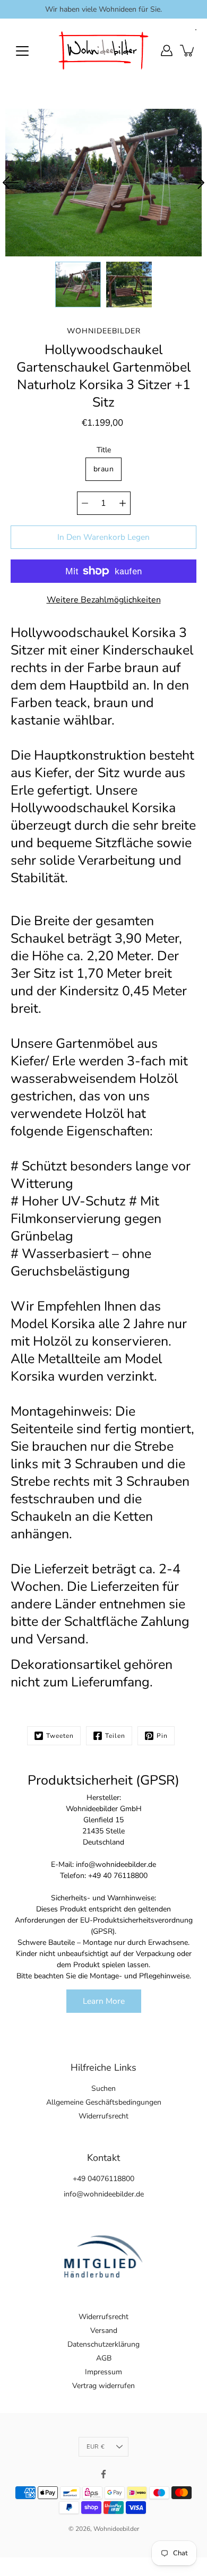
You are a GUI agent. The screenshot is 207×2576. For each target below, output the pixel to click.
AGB (104, 2358)
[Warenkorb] (188, 50)
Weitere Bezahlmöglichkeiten (104, 600)
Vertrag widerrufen (103, 2386)
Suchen (103, 2088)
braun (103, 469)
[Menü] (22, 51)
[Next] (196, 183)
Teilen (115, 1736)
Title (104, 450)
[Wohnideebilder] (103, 50)
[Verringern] (85, 503)
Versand (104, 2331)
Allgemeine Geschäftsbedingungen (104, 2102)
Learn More (104, 2001)
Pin (162, 1736)
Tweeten (60, 1736)
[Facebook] (103, 2474)
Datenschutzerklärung (103, 2344)
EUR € (96, 2447)
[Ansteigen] (123, 503)
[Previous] (11, 183)
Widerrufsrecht (103, 2116)
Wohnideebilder (116, 2529)
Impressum (103, 2372)
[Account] (167, 50)
